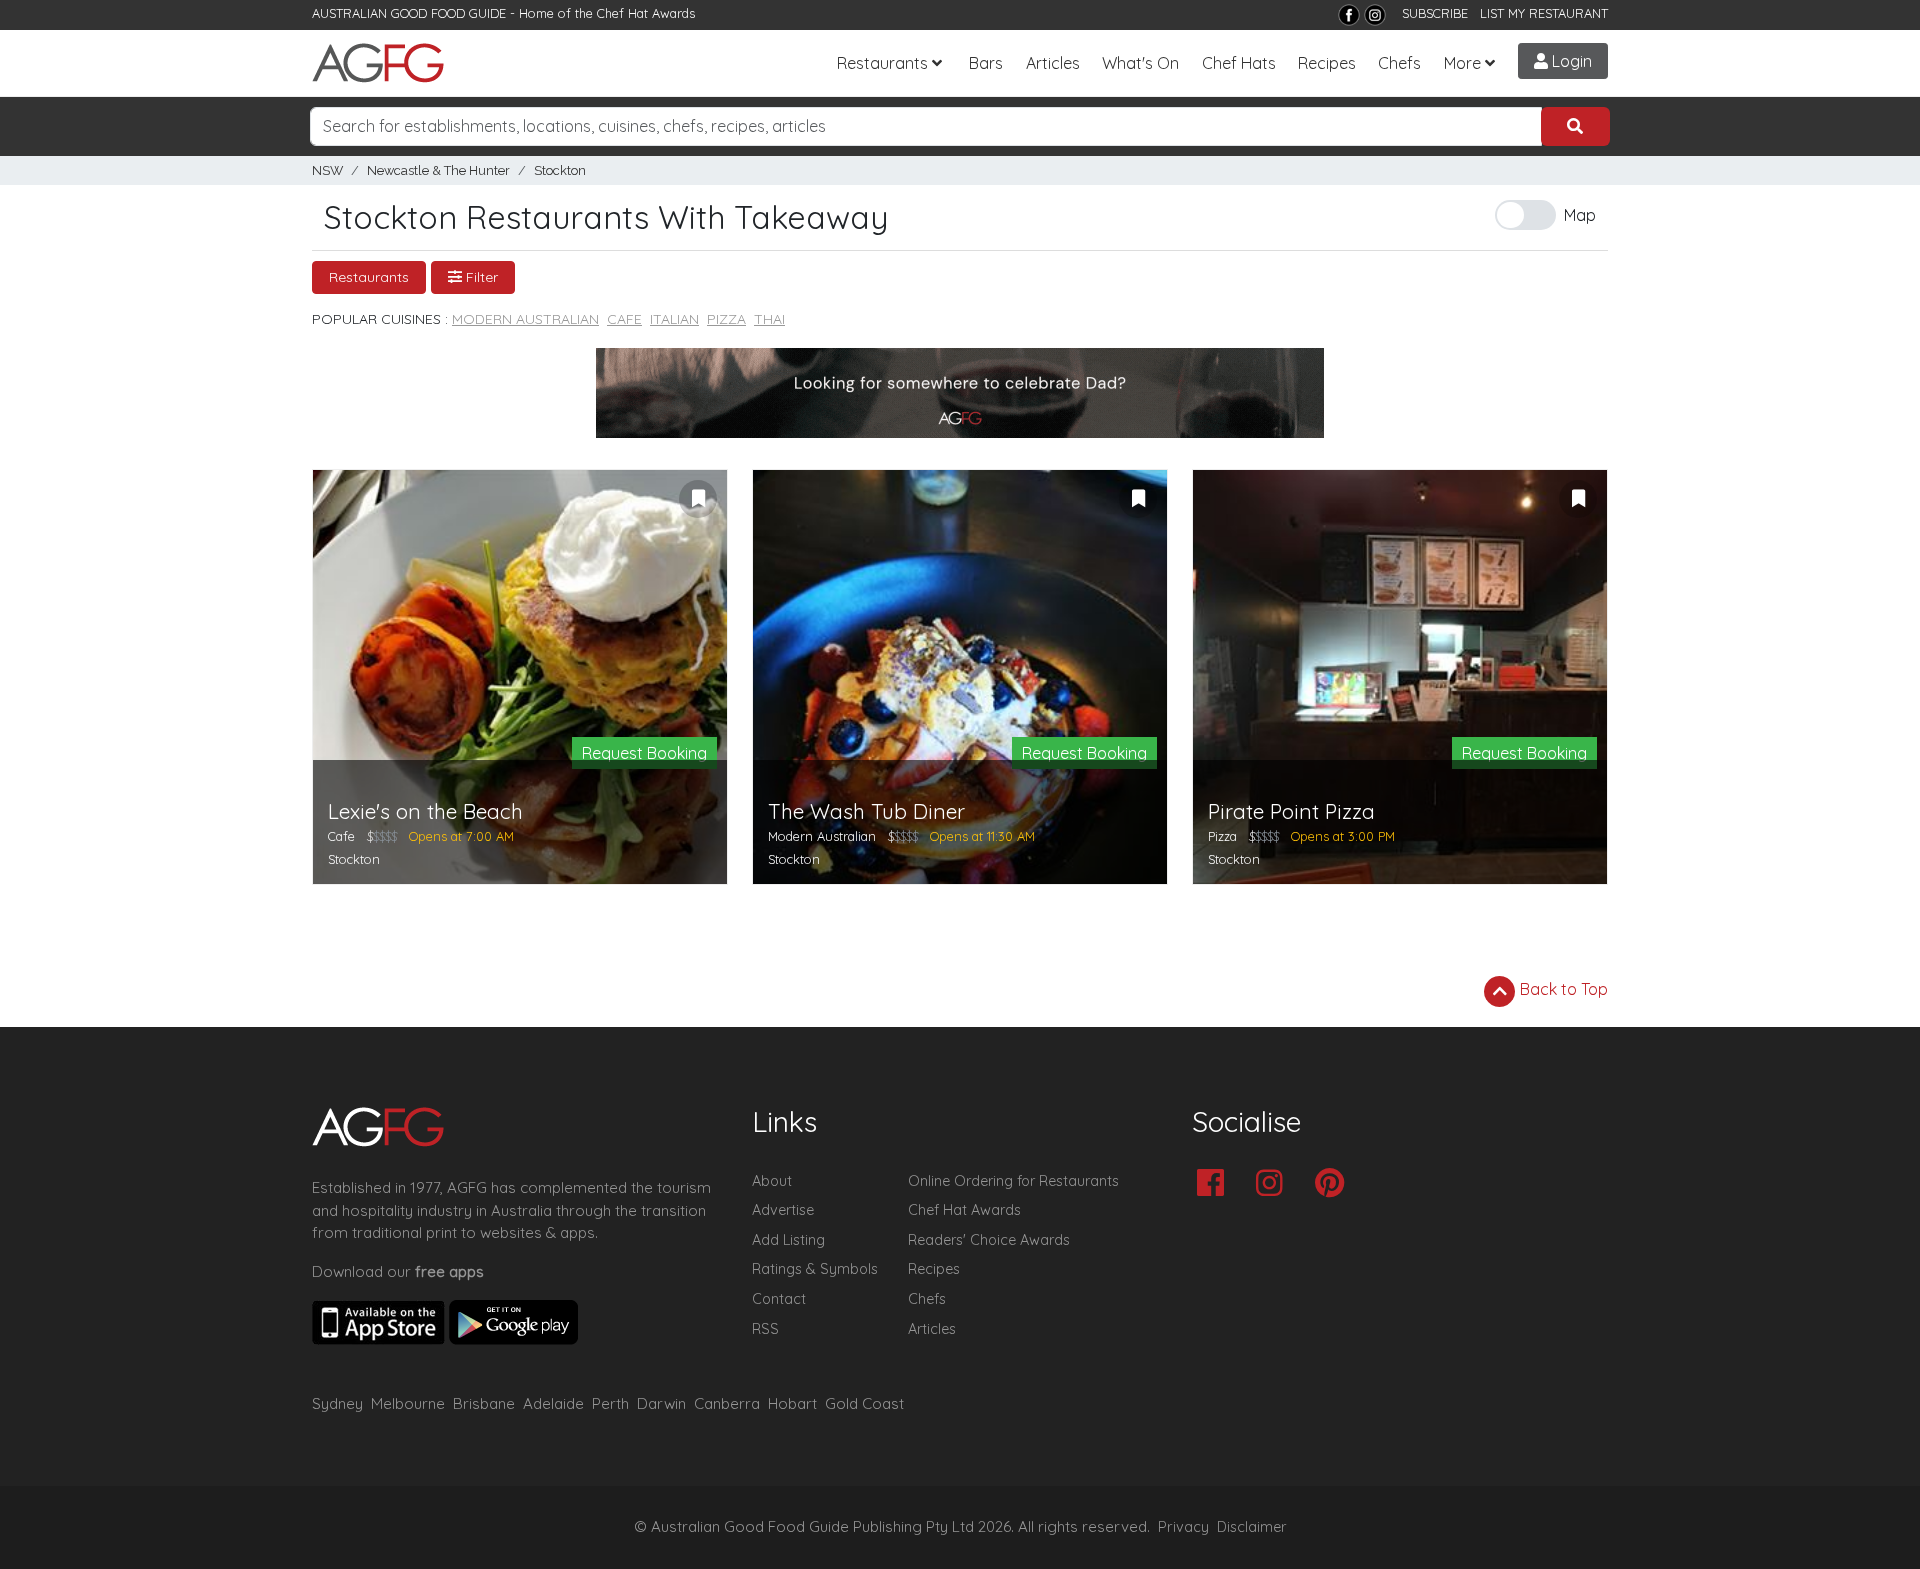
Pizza (726, 319)
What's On (1140, 63)
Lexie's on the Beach (425, 811)
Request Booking (644, 753)
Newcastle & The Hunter (438, 170)
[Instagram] (1375, 15)
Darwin (661, 1403)
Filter (480, 277)
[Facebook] (1349, 15)
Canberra (727, 1403)
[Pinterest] (1334, 1184)
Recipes (1327, 63)
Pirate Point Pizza (1291, 811)
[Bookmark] (698, 499)
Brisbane (484, 1403)
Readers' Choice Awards (989, 1240)
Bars (986, 63)
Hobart (792, 1403)
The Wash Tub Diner (866, 811)
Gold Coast (864, 1403)
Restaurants (882, 63)
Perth (610, 1403)
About (772, 1181)
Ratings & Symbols (815, 1269)
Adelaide (553, 1403)
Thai (769, 319)
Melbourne (408, 1403)
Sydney (337, 1403)
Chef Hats (1239, 63)
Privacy (1183, 1527)
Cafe (624, 319)
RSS (765, 1329)
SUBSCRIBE (1435, 13)
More (1462, 63)
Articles (1053, 63)
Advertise (783, 1210)
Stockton (560, 170)
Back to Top (1562, 989)
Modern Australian (525, 319)
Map (1580, 215)
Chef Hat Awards (646, 13)
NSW (327, 170)
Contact (779, 1299)
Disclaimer (1252, 1527)
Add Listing (788, 1240)
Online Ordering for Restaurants (1013, 1181)
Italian (674, 319)
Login (1570, 61)
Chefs (1399, 63)
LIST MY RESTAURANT (1544, 13)
